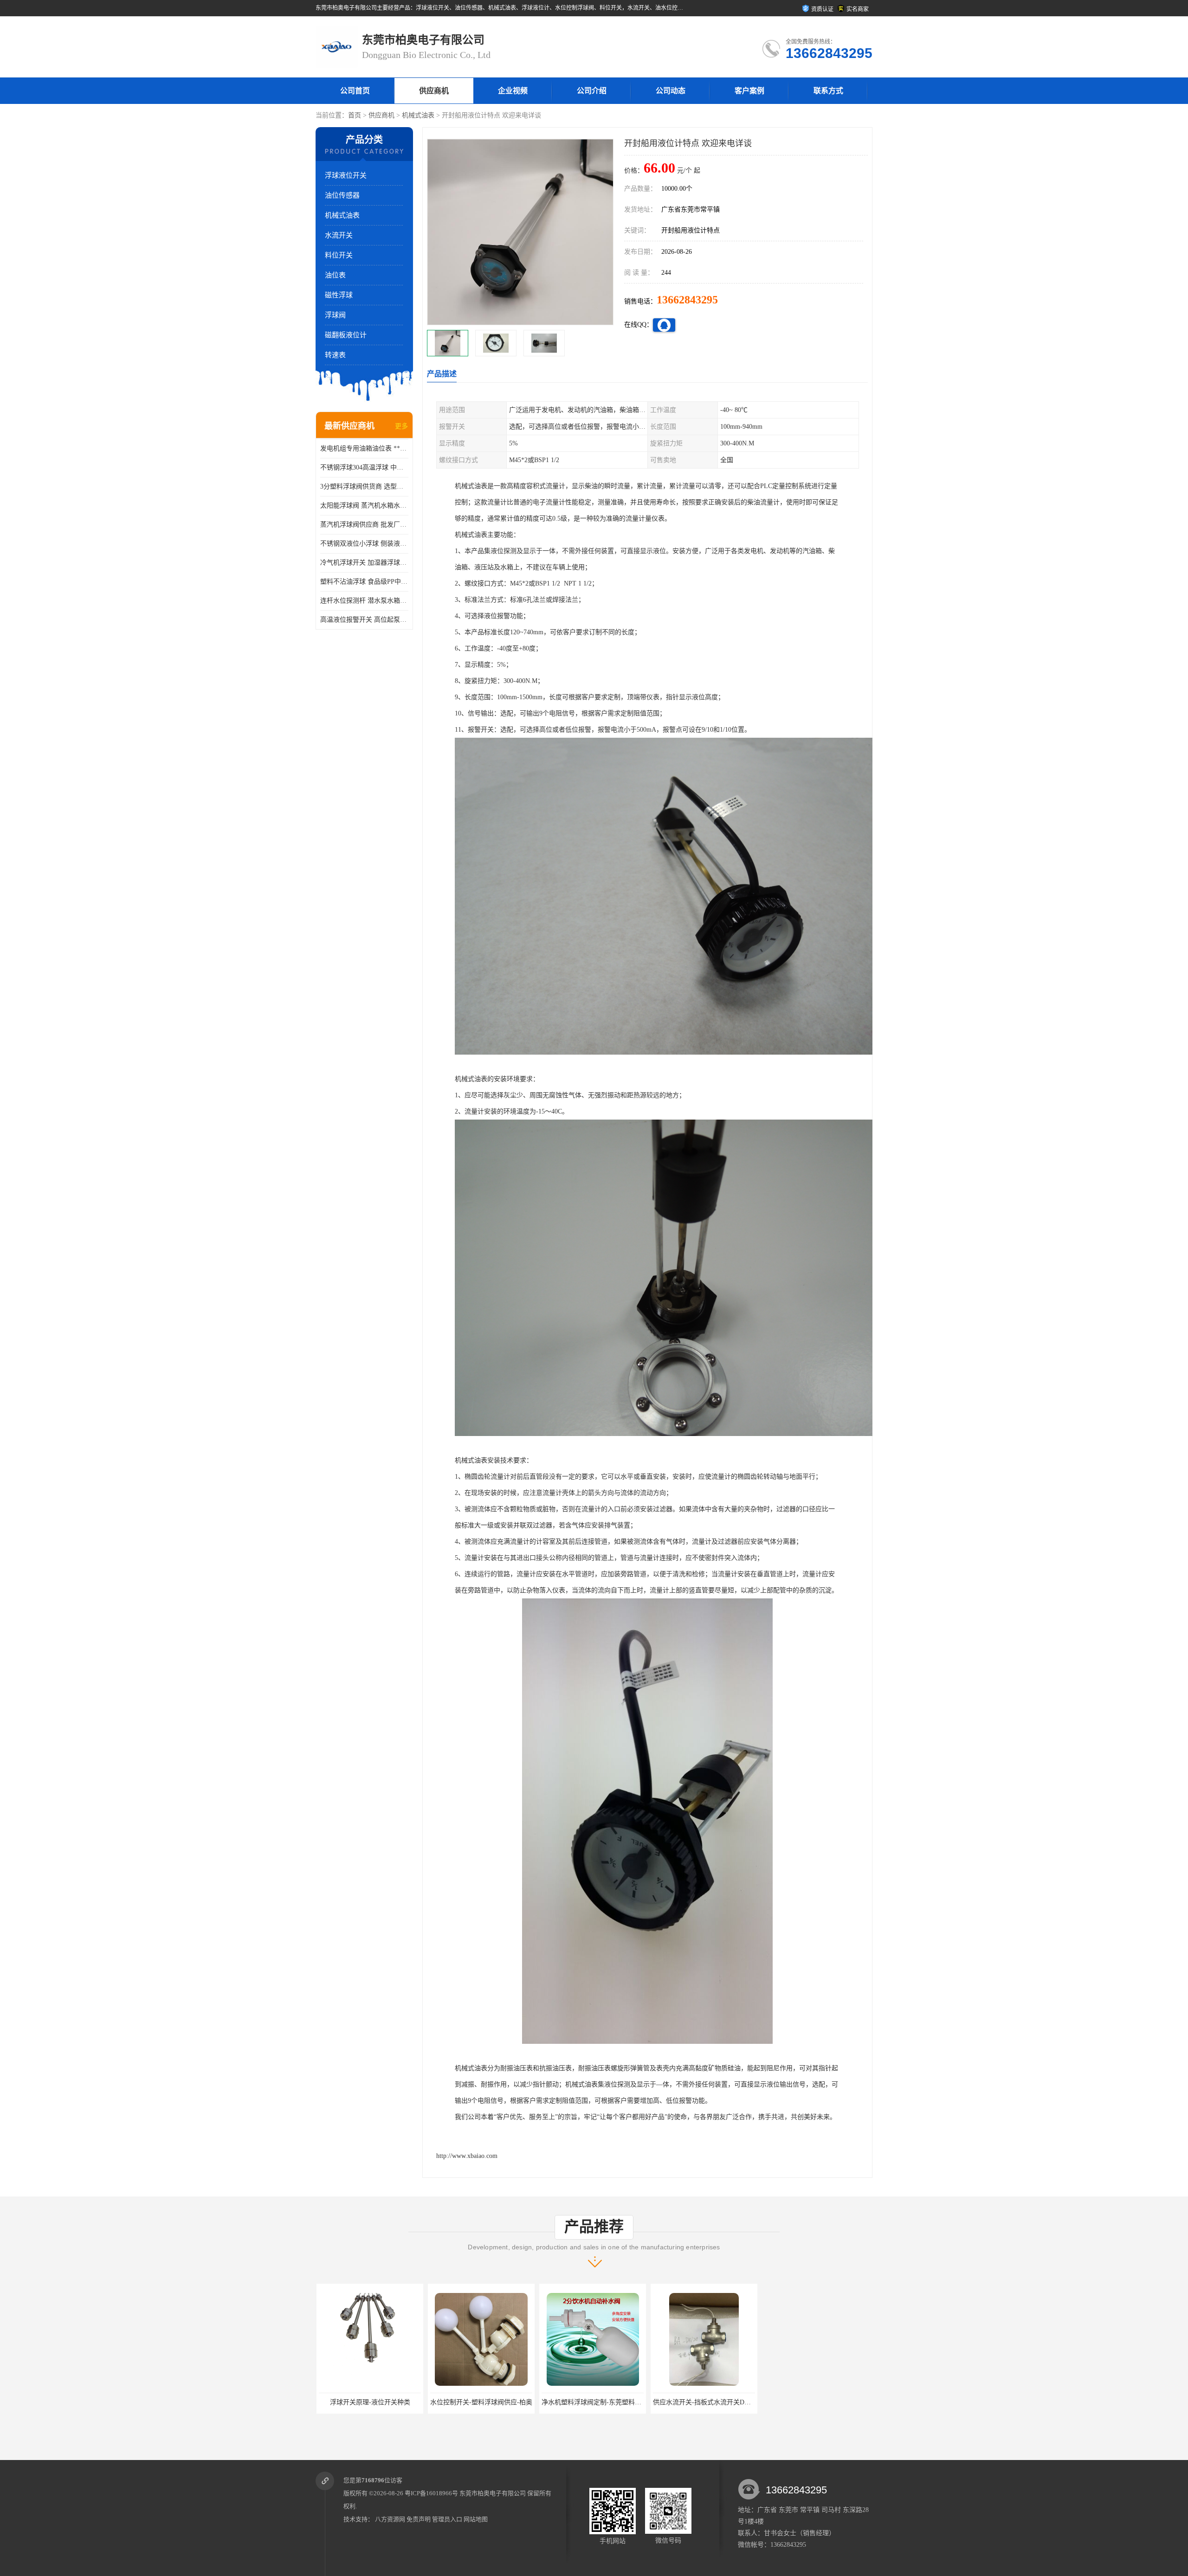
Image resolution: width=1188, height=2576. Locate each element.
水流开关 (339, 235)
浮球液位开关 (346, 175)
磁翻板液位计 (346, 335)
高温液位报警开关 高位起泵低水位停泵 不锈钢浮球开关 (364, 620)
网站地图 (476, 2519)
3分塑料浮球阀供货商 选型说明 (364, 486)
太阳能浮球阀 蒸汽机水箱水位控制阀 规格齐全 (364, 506)
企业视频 (513, 91)
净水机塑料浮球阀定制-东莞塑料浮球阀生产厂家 (495, 2402)
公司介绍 (592, 91)
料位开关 (339, 255)
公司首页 (355, 91)
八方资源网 (390, 2519)
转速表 (335, 355)
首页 (355, 115)
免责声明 (419, 2519)
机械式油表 (418, 115)
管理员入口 (447, 2519)
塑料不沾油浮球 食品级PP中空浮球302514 (364, 582)
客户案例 (749, 91)
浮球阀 (335, 315)
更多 (401, 426)
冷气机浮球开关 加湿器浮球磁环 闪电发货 (364, 563)
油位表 (335, 275)
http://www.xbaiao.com (467, 2156)
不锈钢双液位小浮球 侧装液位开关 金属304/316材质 (364, 544)
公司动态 (671, 91)
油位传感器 (342, 195)
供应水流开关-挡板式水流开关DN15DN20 (596, 2402)
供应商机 (434, 91)
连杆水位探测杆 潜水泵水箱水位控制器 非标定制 (364, 601)
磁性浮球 (339, 295)
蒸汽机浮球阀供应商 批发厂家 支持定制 (364, 525)
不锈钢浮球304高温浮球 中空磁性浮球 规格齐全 (364, 467)
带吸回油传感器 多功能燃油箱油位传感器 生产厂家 (722, 2402)
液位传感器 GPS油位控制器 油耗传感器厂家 (823, 2402)
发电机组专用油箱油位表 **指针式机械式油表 (364, 448)
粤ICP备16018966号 (431, 2493)
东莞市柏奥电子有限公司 (493, 2493)
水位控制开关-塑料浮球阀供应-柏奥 (365, 2402)
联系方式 (828, 91)
